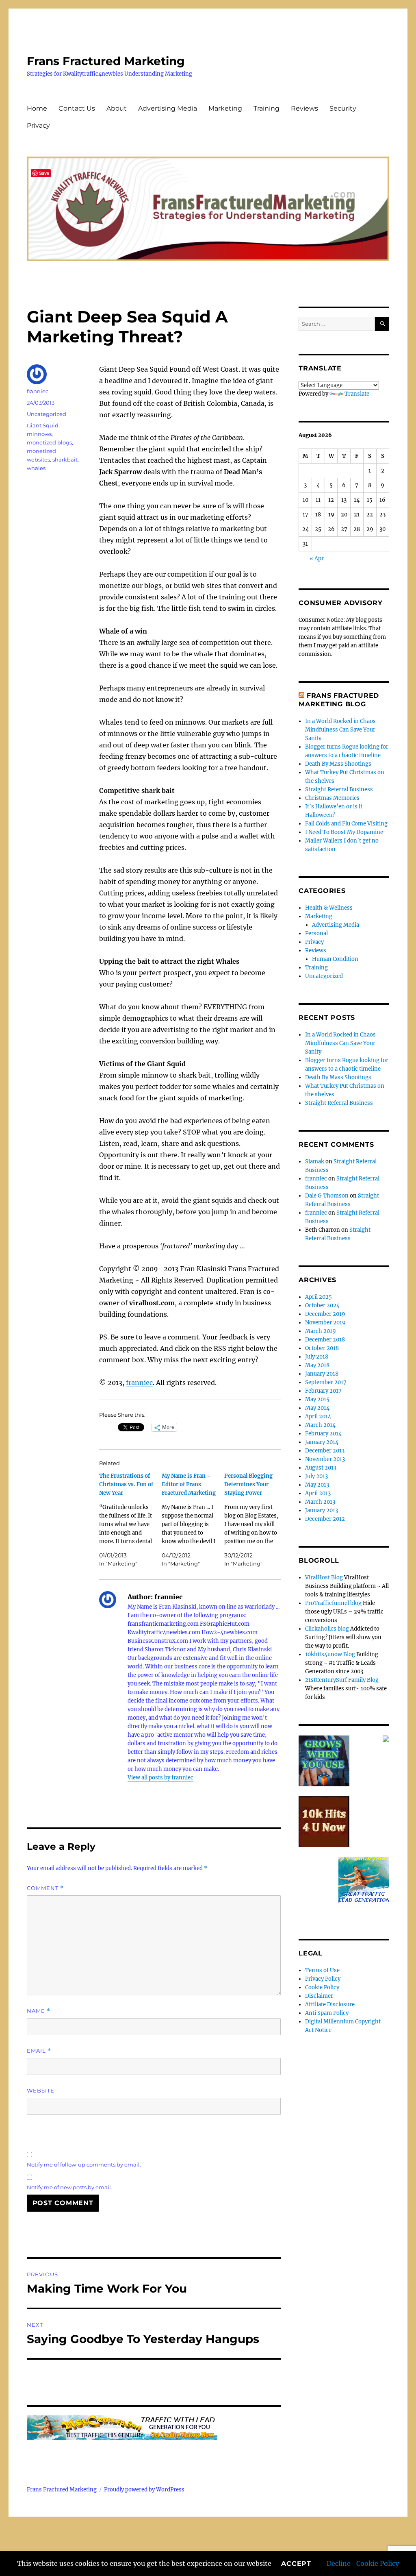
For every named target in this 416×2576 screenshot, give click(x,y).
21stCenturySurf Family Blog (342, 1680)
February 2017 (323, 1391)
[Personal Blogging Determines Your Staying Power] (256, 1520)
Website (41, 2090)
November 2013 (325, 1459)
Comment (45, 1888)
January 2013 (322, 1510)
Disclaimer (319, 1996)
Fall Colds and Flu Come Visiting (346, 824)
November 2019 (325, 1323)
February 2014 (323, 1434)
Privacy (38, 125)
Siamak (315, 1162)
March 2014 (320, 1425)
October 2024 (322, 1305)
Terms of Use (322, 1970)
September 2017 (326, 1382)
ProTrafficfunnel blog (333, 1603)
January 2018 (322, 1374)
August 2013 (321, 1468)
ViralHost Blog (324, 1578)
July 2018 (317, 1357)
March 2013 (320, 1502)
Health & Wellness (329, 908)
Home (37, 108)
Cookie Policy (378, 2563)
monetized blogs (49, 442)
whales (36, 468)
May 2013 (317, 1485)
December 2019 (325, 1314)
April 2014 (318, 1416)
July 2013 (316, 1476)
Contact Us (77, 108)
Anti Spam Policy (327, 2013)
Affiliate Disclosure (330, 2004)
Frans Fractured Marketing (106, 61)
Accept (296, 2564)
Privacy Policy (323, 1979)
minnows (39, 434)
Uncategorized (47, 414)
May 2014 (317, 1408)
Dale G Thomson (327, 1196)
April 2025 (318, 1297)
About (117, 108)
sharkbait (65, 459)
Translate (357, 394)
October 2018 (322, 1348)
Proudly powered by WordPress (144, 2490)
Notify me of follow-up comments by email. (84, 2164)
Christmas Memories (332, 798)
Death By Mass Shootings (338, 764)
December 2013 (325, 1451)
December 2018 (325, 1340)
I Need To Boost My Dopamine (344, 832)
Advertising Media (168, 108)
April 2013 (318, 1493)
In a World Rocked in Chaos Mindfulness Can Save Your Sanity (340, 730)
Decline (339, 2563)
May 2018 (317, 1365)
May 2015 (317, 1399)
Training (266, 108)
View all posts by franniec (160, 1778)
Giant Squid (43, 425)
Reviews (304, 108)
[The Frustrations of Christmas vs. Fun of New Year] (130, 1520)
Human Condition (335, 959)
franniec (139, 1383)
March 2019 (321, 1331)
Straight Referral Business (339, 789)
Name (39, 2011)
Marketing (225, 108)
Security (343, 108)
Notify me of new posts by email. (69, 2187)
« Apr (317, 559)
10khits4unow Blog (330, 1654)
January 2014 (322, 1442)
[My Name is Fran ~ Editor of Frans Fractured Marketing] (193, 1520)
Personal (316, 933)
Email (39, 2051)
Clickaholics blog (327, 1629)
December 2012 (325, 1519)
